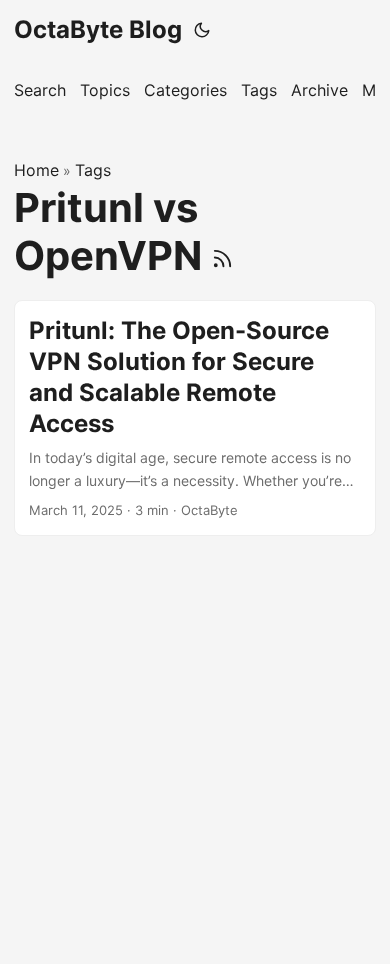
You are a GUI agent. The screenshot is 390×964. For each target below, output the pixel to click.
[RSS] (222, 255)
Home (36, 170)
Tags (93, 170)
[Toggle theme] (202, 30)
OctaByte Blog (98, 29)
